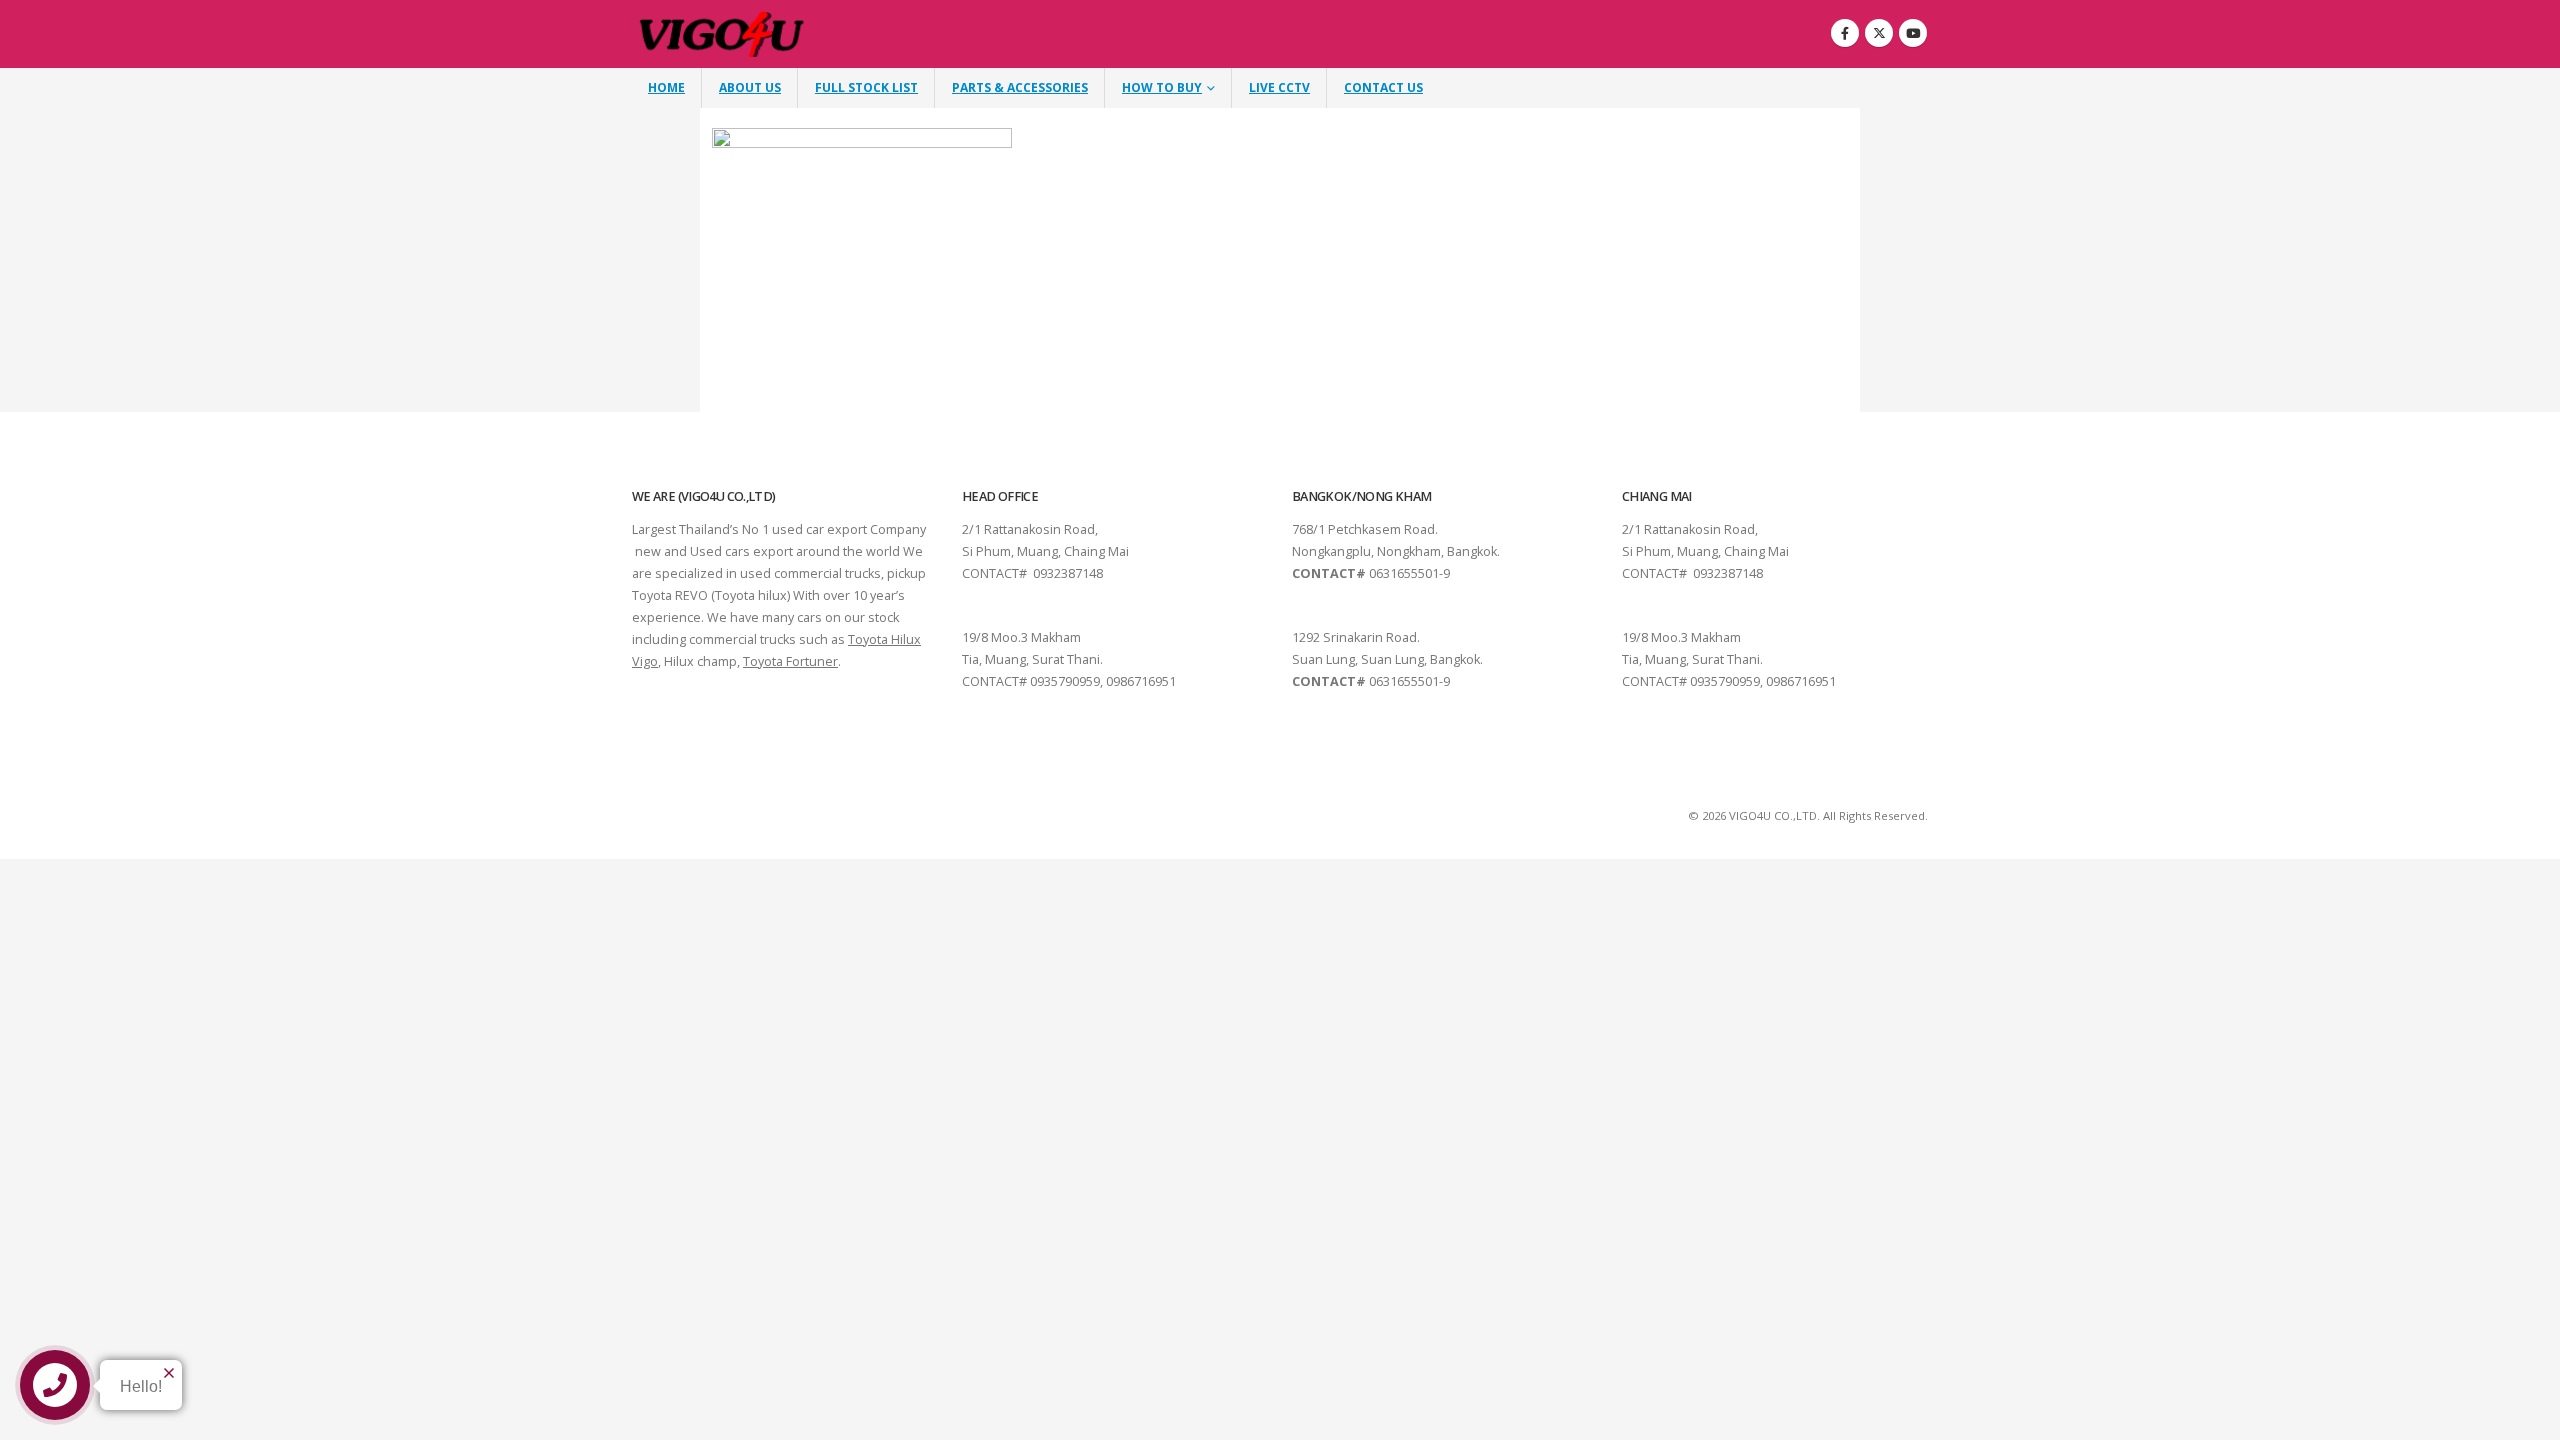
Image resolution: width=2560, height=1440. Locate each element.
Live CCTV (1279, 87)
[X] (1879, 33)
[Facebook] (1845, 33)
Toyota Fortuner (790, 661)
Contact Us (1383, 87)
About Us (750, 87)
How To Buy (1162, 87)
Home (666, 87)
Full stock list (866, 87)
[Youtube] (1913, 33)
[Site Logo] (722, 34)
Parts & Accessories (1020, 87)
